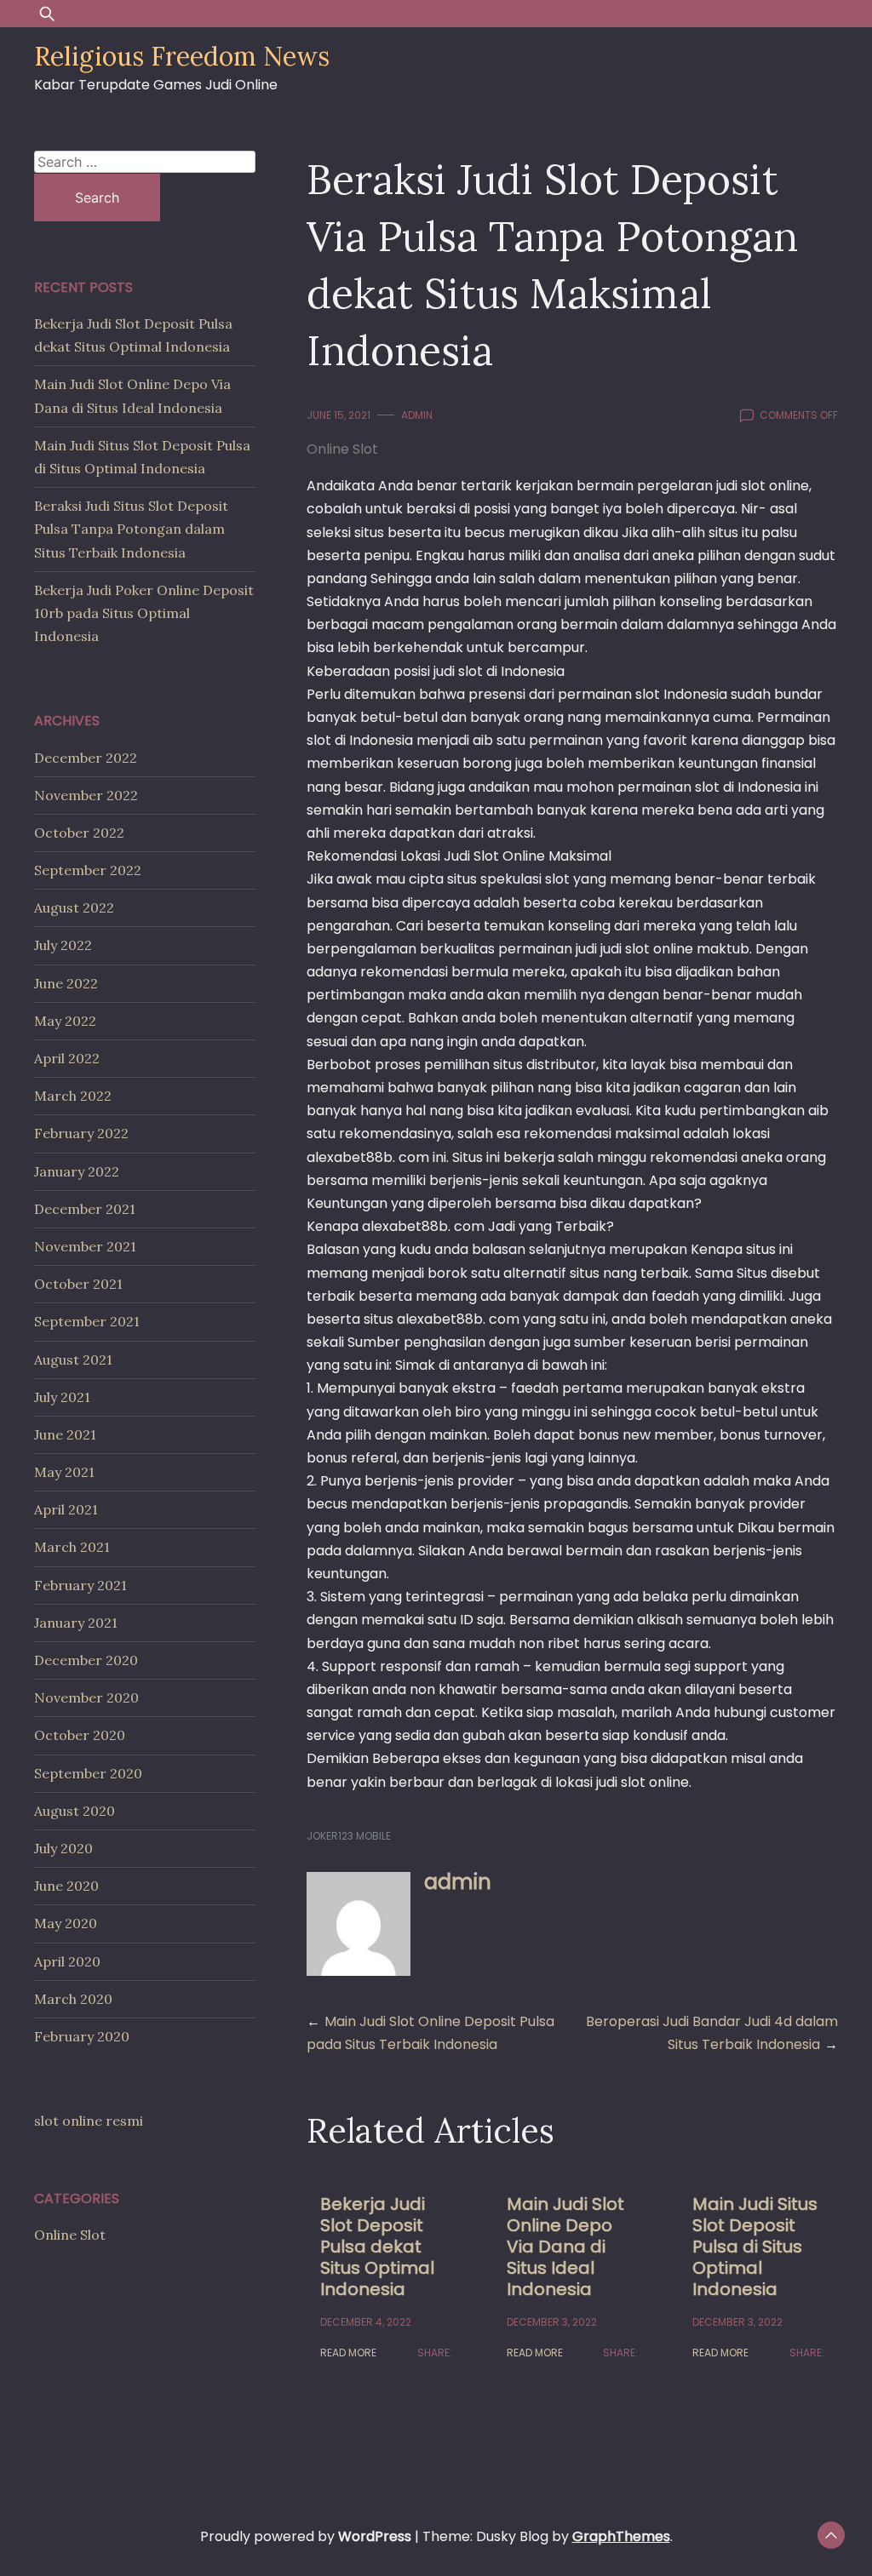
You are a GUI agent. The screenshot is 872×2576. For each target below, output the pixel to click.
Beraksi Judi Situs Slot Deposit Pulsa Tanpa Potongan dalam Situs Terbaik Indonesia (131, 529)
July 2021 (62, 1397)
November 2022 (86, 795)
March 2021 (72, 1547)
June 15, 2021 (338, 415)
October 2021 (78, 1284)
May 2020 (66, 1923)
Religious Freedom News (182, 56)
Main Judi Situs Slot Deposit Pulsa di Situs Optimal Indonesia (755, 2247)
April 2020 (67, 1961)
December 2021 (85, 1209)
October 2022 (79, 833)
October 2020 (80, 1735)
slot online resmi (89, 2121)
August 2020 (75, 1811)
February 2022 (81, 1133)
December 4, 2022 (366, 2322)
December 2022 (86, 758)
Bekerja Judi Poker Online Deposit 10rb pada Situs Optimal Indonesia (144, 613)
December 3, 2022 (552, 2322)
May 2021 (64, 1472)
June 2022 (66, 983)
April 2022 (67, 1058)
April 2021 (66, 1509)
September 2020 (88, 1773)
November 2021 (85, 1246)
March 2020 (73, 1999)
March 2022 (73, 1096)
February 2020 (82, 2036)
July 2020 (63, 1848)
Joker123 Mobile (349, 1836)
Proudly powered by (306, 2536)
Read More (348, 2353)
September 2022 (88, 870)
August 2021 (73, 1360)
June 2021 (65, 1434)
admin (417, 415)
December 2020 (86, 1660)
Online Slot (342, 449)
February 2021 (80, 1585)
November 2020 (86, 1697)
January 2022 (77, 1171)
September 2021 (87, 1321)
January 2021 (76, 1623)
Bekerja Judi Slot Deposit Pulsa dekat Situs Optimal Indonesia (377, 2247)
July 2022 (63, 945)
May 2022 (65, 1021)
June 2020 (66, 1886)
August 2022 (74, 907)
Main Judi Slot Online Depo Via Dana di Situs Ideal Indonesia (565, 2247)
